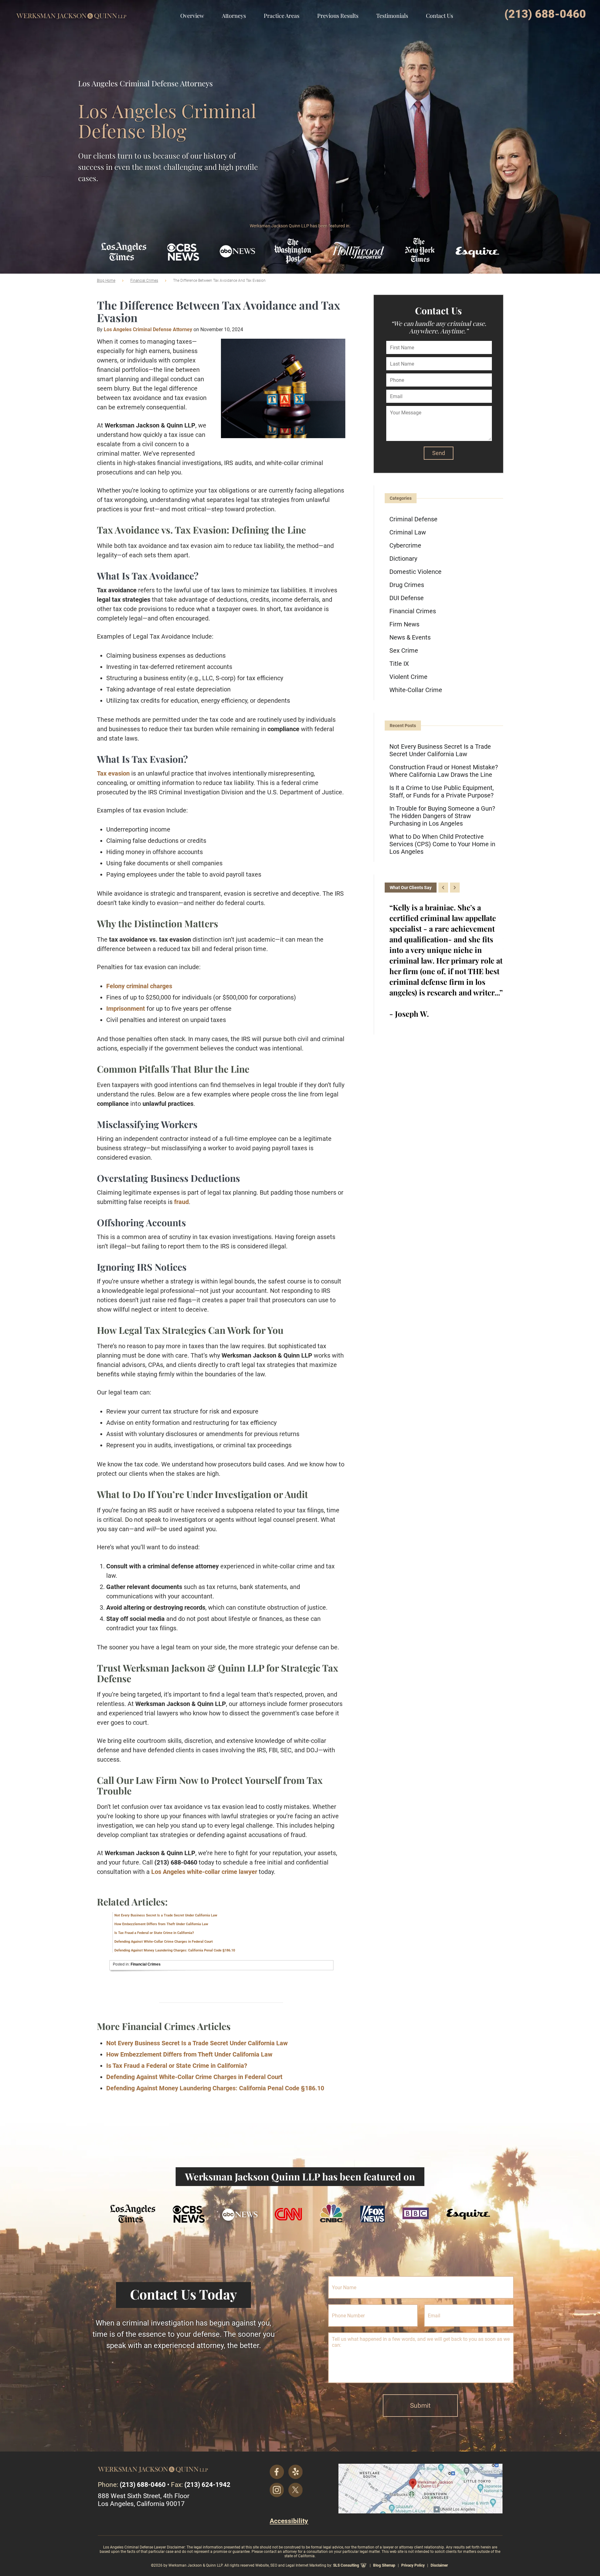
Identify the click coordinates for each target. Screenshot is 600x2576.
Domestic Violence (415, 572)
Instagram (277, 2490)
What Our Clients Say (411, 888)
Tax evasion (113, 773)
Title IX (399, 664)
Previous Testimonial (443, 888)
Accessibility (289, 2521)
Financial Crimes (144, 281)
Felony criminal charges (139, 986)
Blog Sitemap (384, 2565)
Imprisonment (126, 1009)
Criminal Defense (413, 519)
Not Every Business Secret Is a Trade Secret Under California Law (166, 1915)
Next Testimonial (455, 888)
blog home (106, 281)
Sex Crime (404, 650)
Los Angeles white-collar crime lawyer (204, 1872)
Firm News (404, 624)
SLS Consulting (346, 2565)
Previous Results (338, 16)
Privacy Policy (413, 2565)
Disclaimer (439, 2565)
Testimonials (392, 16)
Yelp (296, 2472)
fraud (181, 1202)
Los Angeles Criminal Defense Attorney (148, 329)
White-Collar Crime (416, 690)
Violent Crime (408, 677)
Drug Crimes (407, 585)
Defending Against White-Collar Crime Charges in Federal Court (164, 1942)
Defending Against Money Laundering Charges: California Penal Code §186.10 (175, 1950)
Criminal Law (408, 532)
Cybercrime (405, 545)
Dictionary (403, 559)
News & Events (410, 637)
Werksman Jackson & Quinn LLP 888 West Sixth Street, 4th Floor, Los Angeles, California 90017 (420, 2489)
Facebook (277, 2472)
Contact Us (440, 16)
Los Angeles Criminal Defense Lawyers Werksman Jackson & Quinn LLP (71, 11)
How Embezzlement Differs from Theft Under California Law (161, 1924)
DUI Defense (407, 598)
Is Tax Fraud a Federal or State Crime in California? (154, 1933)
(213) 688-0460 (545, 14)
